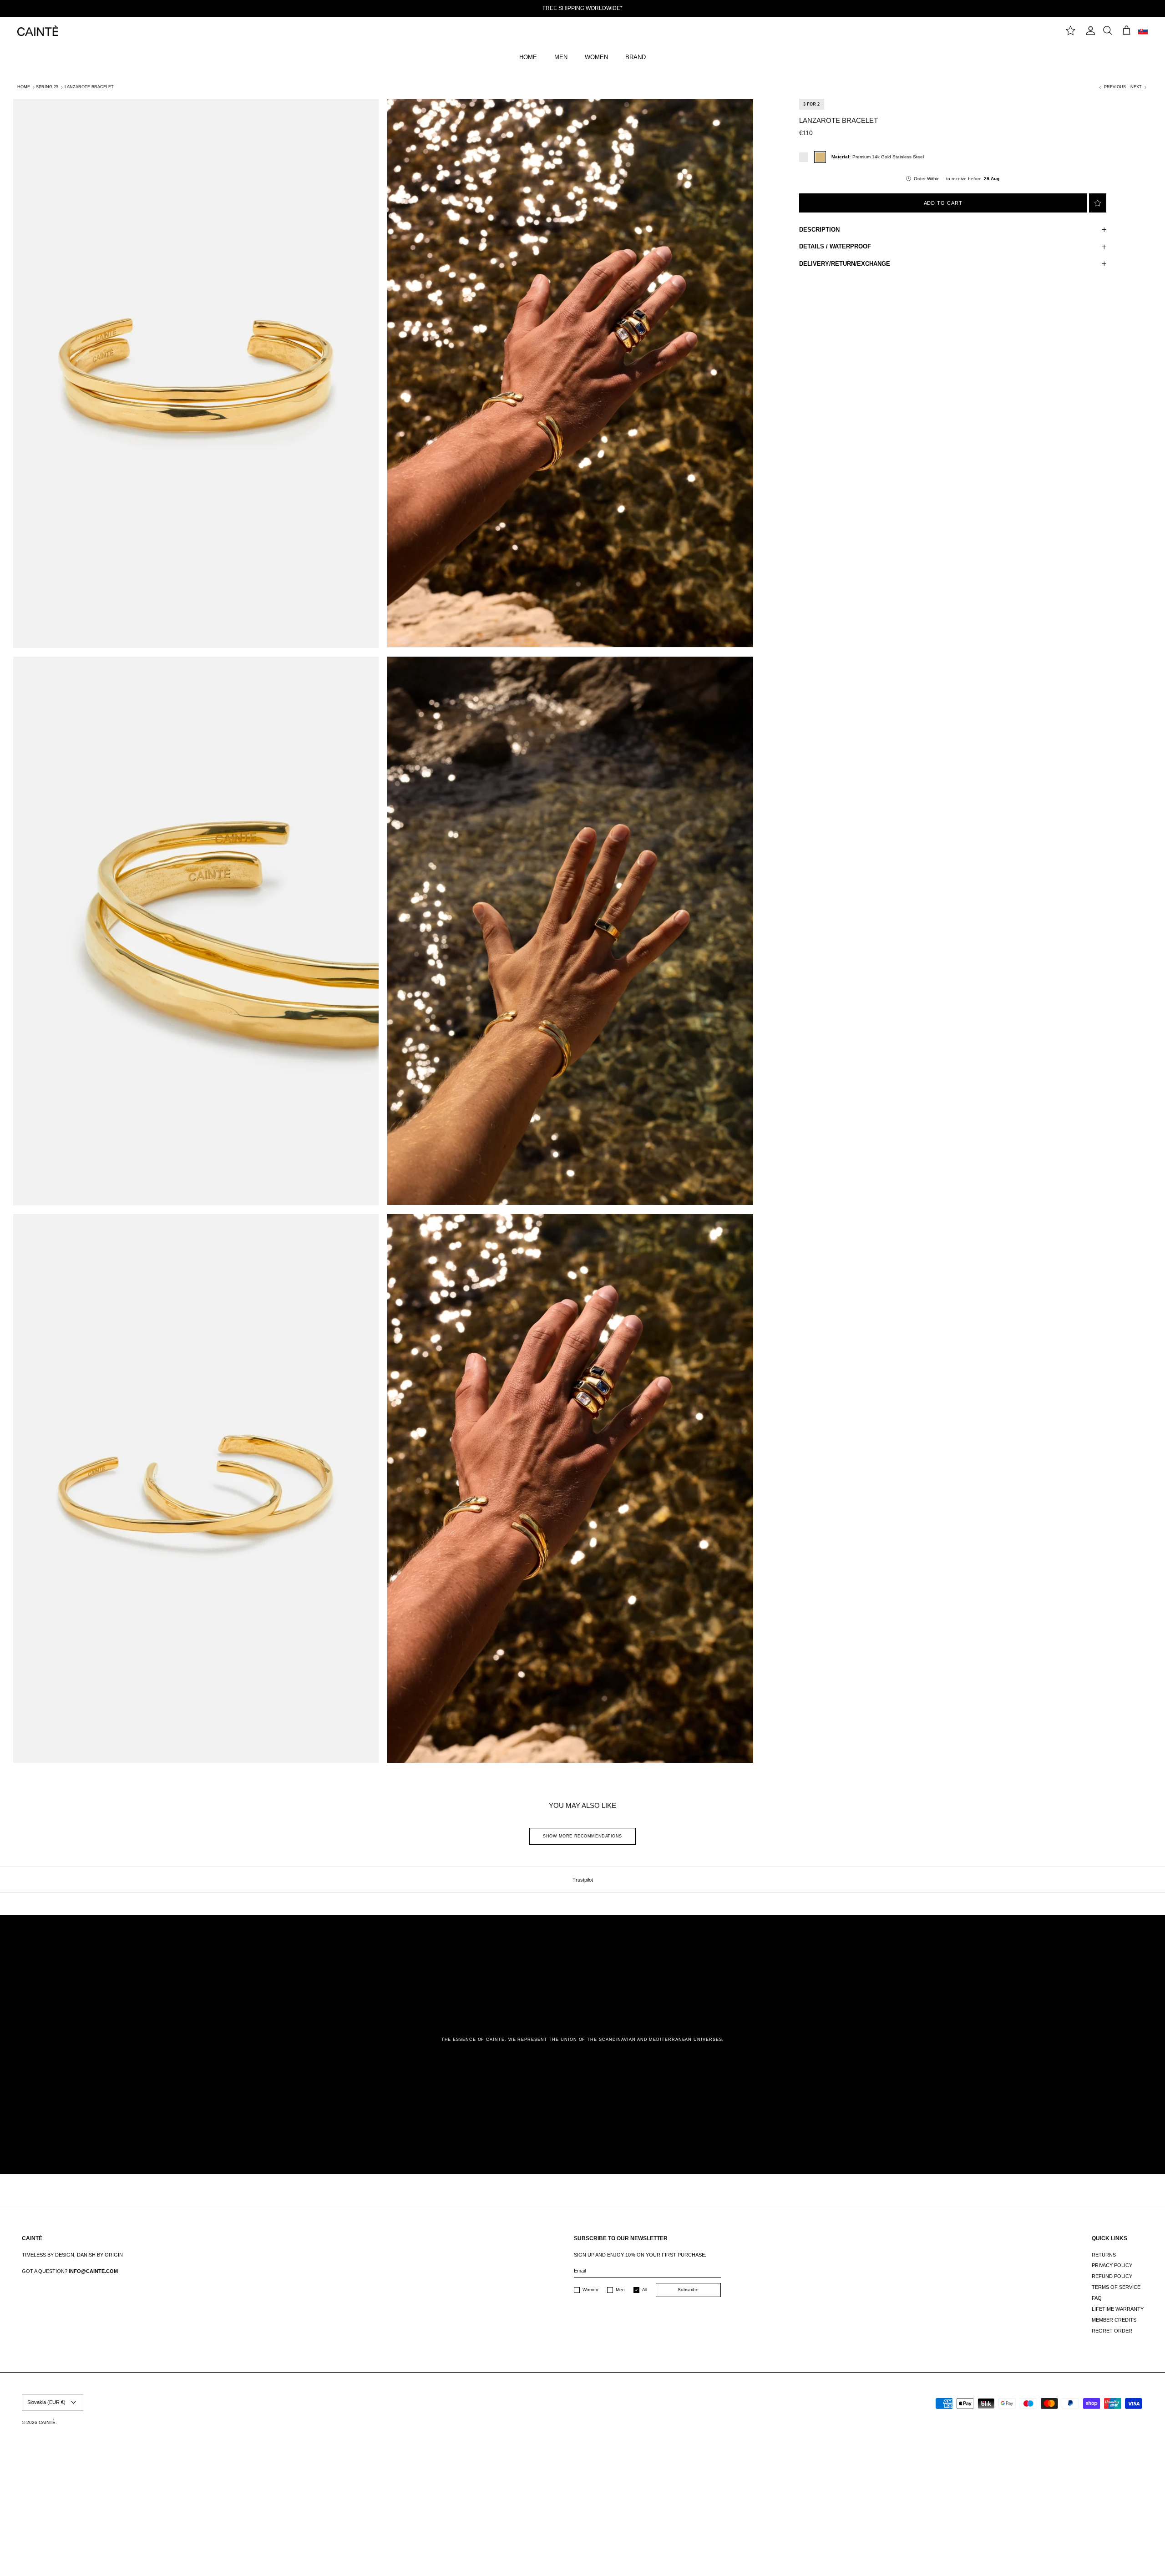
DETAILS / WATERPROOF (835, 246)
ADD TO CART (943, 203)
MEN (561, 57)
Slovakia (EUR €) (46, 2402)
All (645, 2290)
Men (620, 2290)
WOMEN (596, 57)
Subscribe (688, 2290)
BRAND (636, 57)
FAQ (1097, 2298)
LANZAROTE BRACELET (89, 87)
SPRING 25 (47, 87)
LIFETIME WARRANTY (1118, 2309)
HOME (528, 57)
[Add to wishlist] (1098, 203)
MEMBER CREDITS (1114, 2320)
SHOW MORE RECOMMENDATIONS (582, 1836)
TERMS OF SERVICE (1116, 2287)
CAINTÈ (47, 2422)
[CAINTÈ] (38, 31)
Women (590, 2290)
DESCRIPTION (819, 230)
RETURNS (1104, 2255)
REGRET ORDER (1112, 2331)
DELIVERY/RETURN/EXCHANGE (845, 264)
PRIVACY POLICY (1112, 2265)
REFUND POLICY (1112, 2276)
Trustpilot (583, 1880)
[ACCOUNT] (1089, 31)
